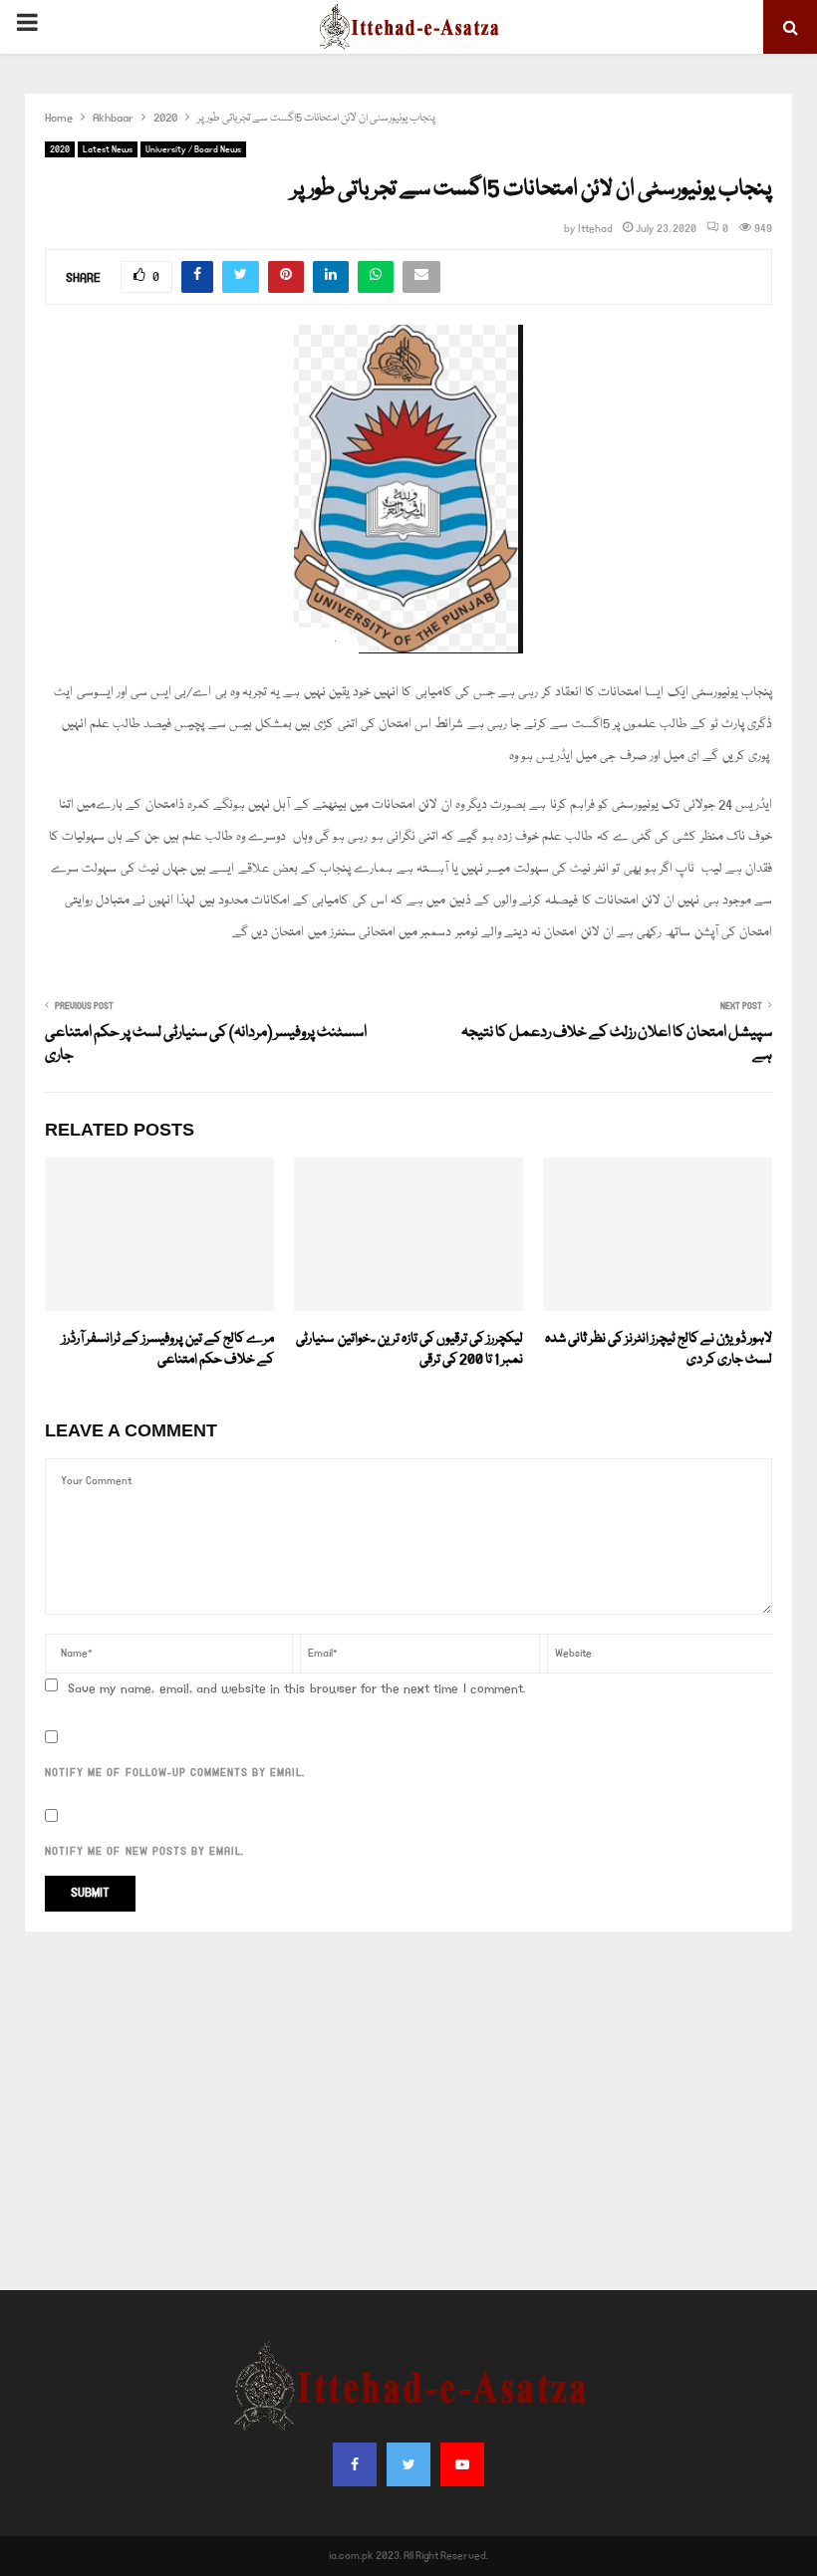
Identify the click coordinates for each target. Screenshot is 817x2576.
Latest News (108, 149)
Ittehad (595, 229)
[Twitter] (408, 2464)
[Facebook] (355, 2464)
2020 (60, 149)
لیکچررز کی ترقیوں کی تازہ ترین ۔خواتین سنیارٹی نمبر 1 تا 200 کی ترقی (409, 1349)
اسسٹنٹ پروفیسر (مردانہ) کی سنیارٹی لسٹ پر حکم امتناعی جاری (206, 1045)
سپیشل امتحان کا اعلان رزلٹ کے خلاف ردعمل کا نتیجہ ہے (617, 1045)
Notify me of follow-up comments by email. (175, 1773)
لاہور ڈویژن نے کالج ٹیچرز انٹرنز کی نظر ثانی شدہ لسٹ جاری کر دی (659, 1349)
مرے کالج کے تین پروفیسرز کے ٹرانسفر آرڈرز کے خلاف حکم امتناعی (168, 1349)
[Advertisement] (408, 2111)
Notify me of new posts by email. (144, 1852)
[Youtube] (462, 2464)
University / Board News (193, 149)
